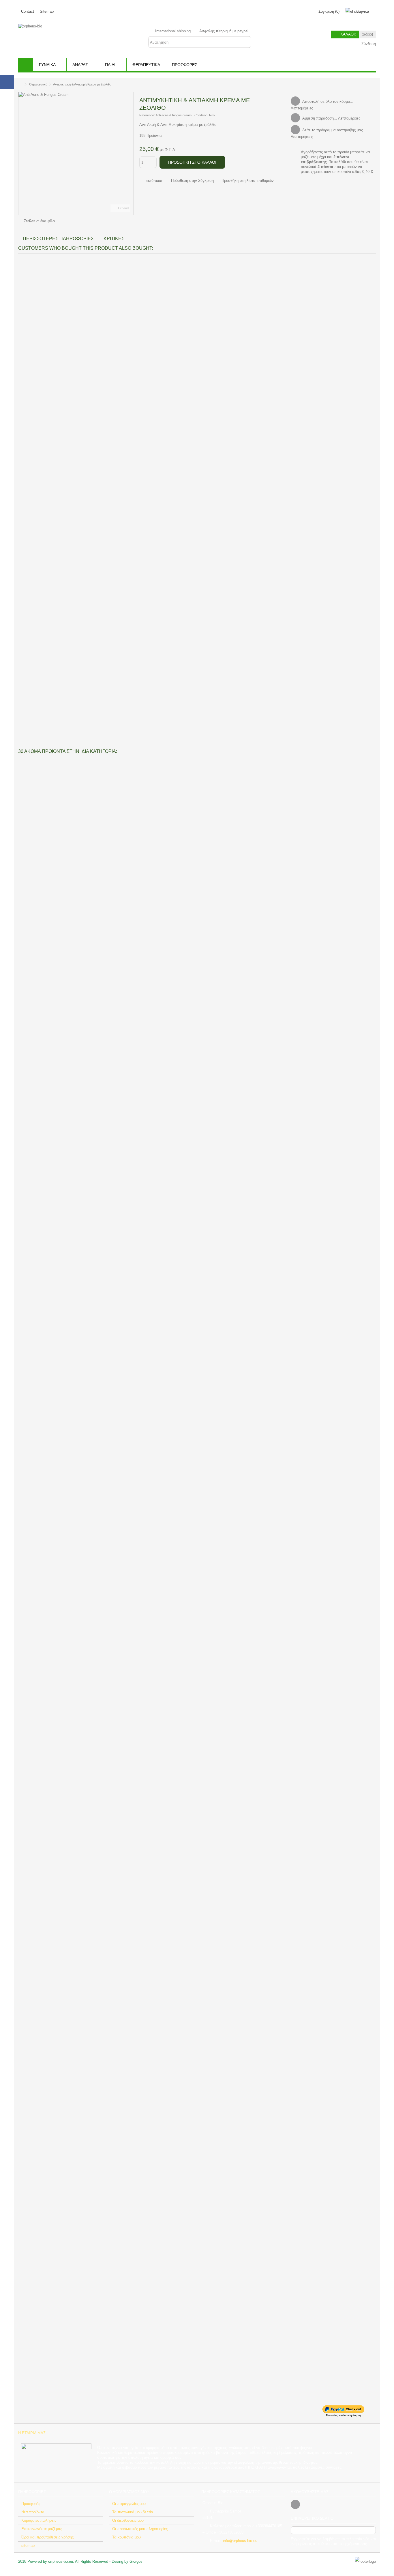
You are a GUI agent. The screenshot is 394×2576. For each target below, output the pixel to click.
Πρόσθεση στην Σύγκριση (192, 181)
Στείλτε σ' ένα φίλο (39, 221)
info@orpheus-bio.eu (240, 2541)
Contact (28, 11)
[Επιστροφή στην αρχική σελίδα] (20, 84)
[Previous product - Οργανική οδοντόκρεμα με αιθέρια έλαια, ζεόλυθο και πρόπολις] (367, 83)
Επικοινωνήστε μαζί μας (42, 2529)
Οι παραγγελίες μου (129, 2504)
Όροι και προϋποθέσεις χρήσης (47, 2537)
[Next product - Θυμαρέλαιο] (374, 83)
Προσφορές (31, 2504)
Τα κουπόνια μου (126, 2537)
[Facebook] (295, 2504)
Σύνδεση (368, 44)
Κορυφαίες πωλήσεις (39, 2520)
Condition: (201, 115)
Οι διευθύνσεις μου (128, 2520)
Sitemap (47, 11)
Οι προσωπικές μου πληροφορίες (140, 2529)
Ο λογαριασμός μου (129, 2492)
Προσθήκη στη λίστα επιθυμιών (248, 181)
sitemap (28, 2546)
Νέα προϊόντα (33, 2512)
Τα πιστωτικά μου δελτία (133, 2512)
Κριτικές (114, 239)
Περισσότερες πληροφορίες (58, 239)
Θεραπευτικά (38, 84)
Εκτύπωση (154, 181)
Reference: (147, 115)
